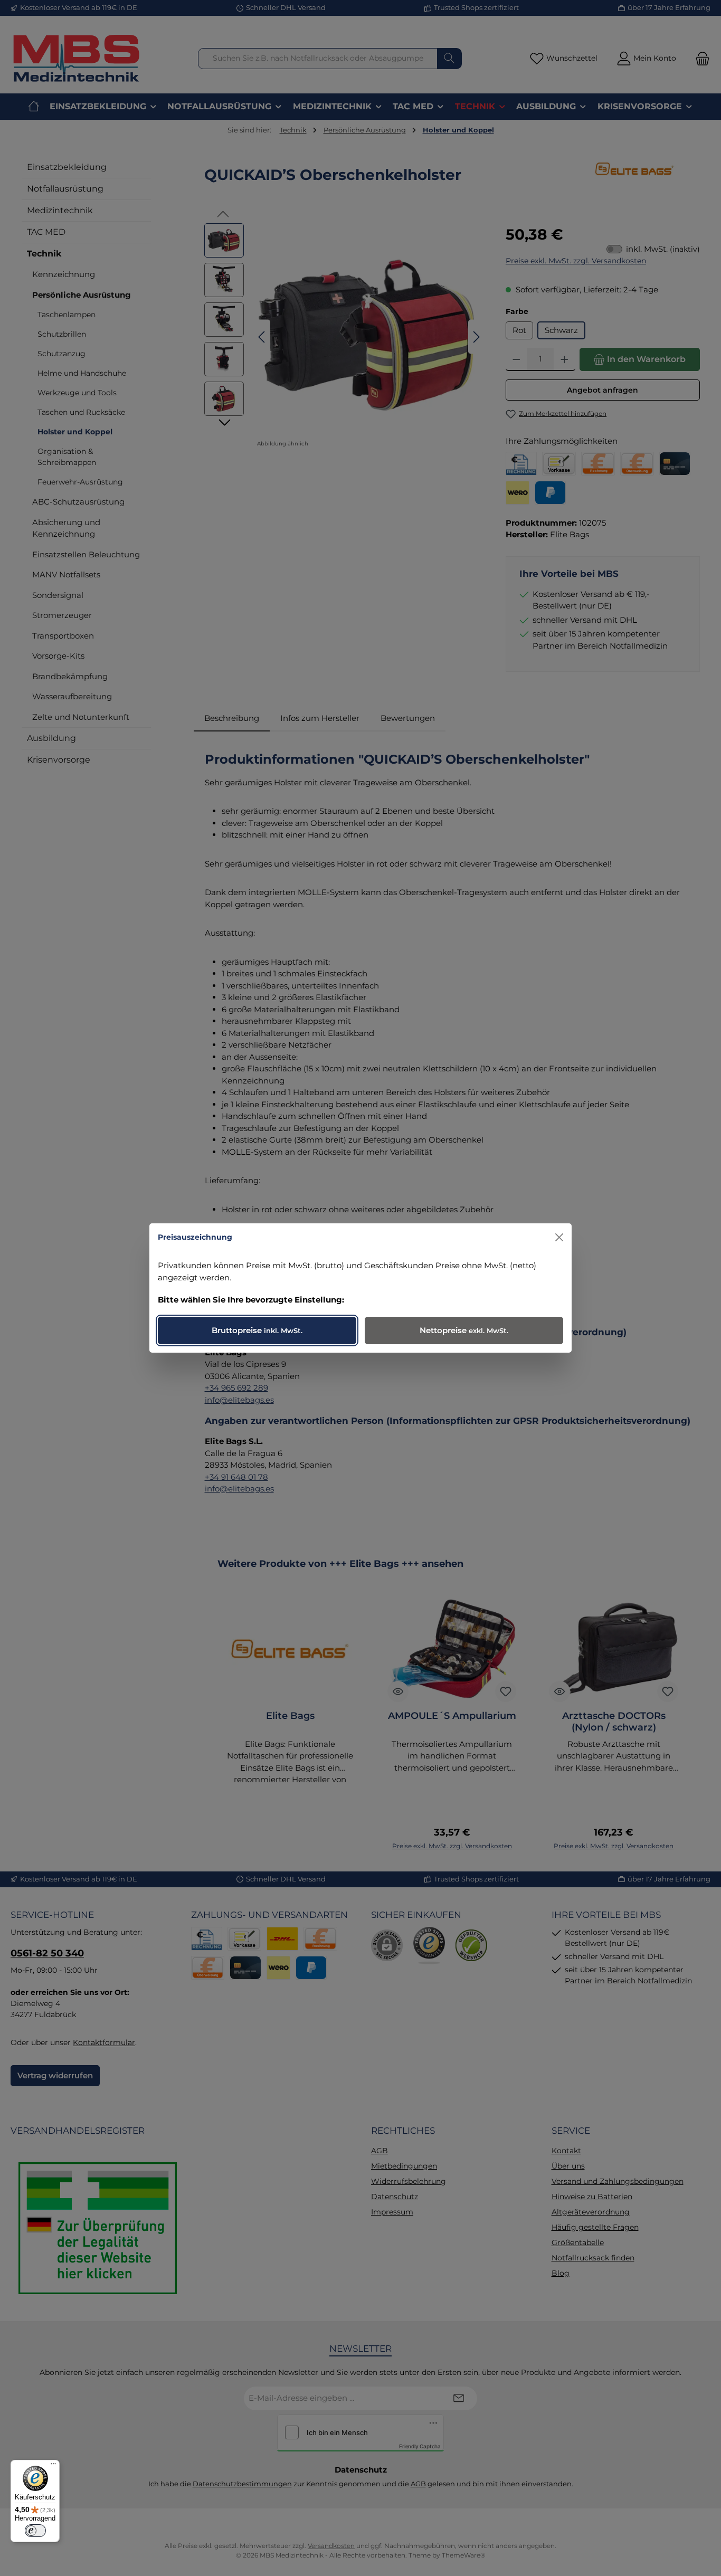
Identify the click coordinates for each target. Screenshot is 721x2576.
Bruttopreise (257, 1330)
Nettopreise (464, 1330)
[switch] (35, 2531)
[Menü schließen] (559, 1237)
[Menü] (53, 2466)
